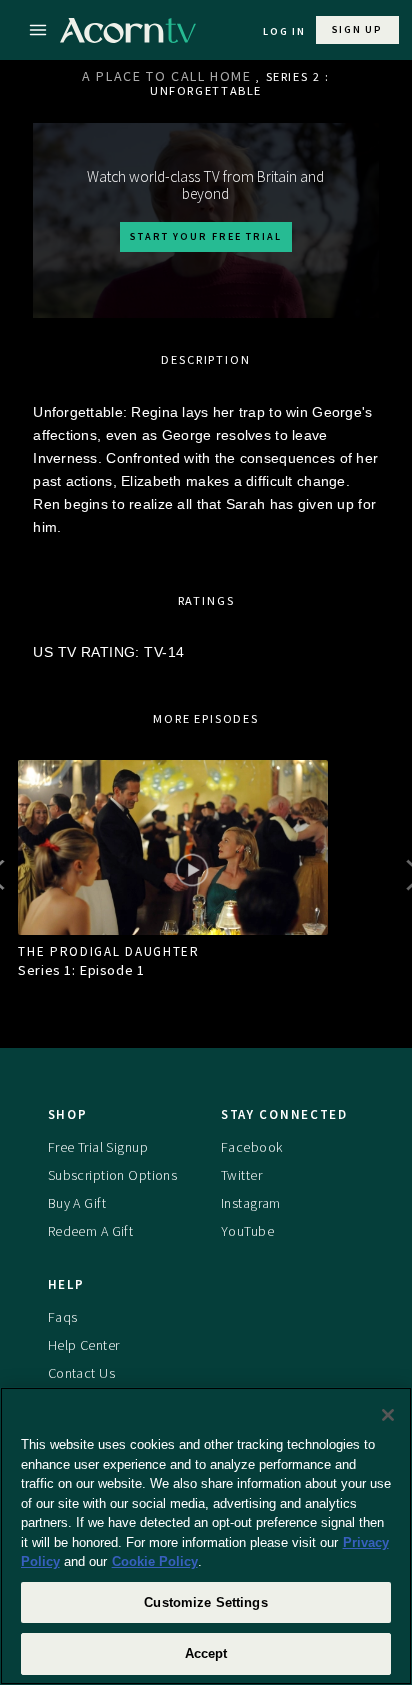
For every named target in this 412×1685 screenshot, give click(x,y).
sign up (357, 29)
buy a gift (77, 1203)
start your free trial (206, 236)
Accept (206, 1653)
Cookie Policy (155, 1561)
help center (84, 1345)
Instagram (251, 1203)
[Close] (388, 1415)
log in (284, 31)
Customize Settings (205, 1602)
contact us (81, 1373)
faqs (63, 1317)
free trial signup (98, 1147)
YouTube (247, 1231)
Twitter (241, 1175)
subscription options (113, 1175)
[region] (206, 1536)
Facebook (251, 1147)
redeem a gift (91, 1231)
